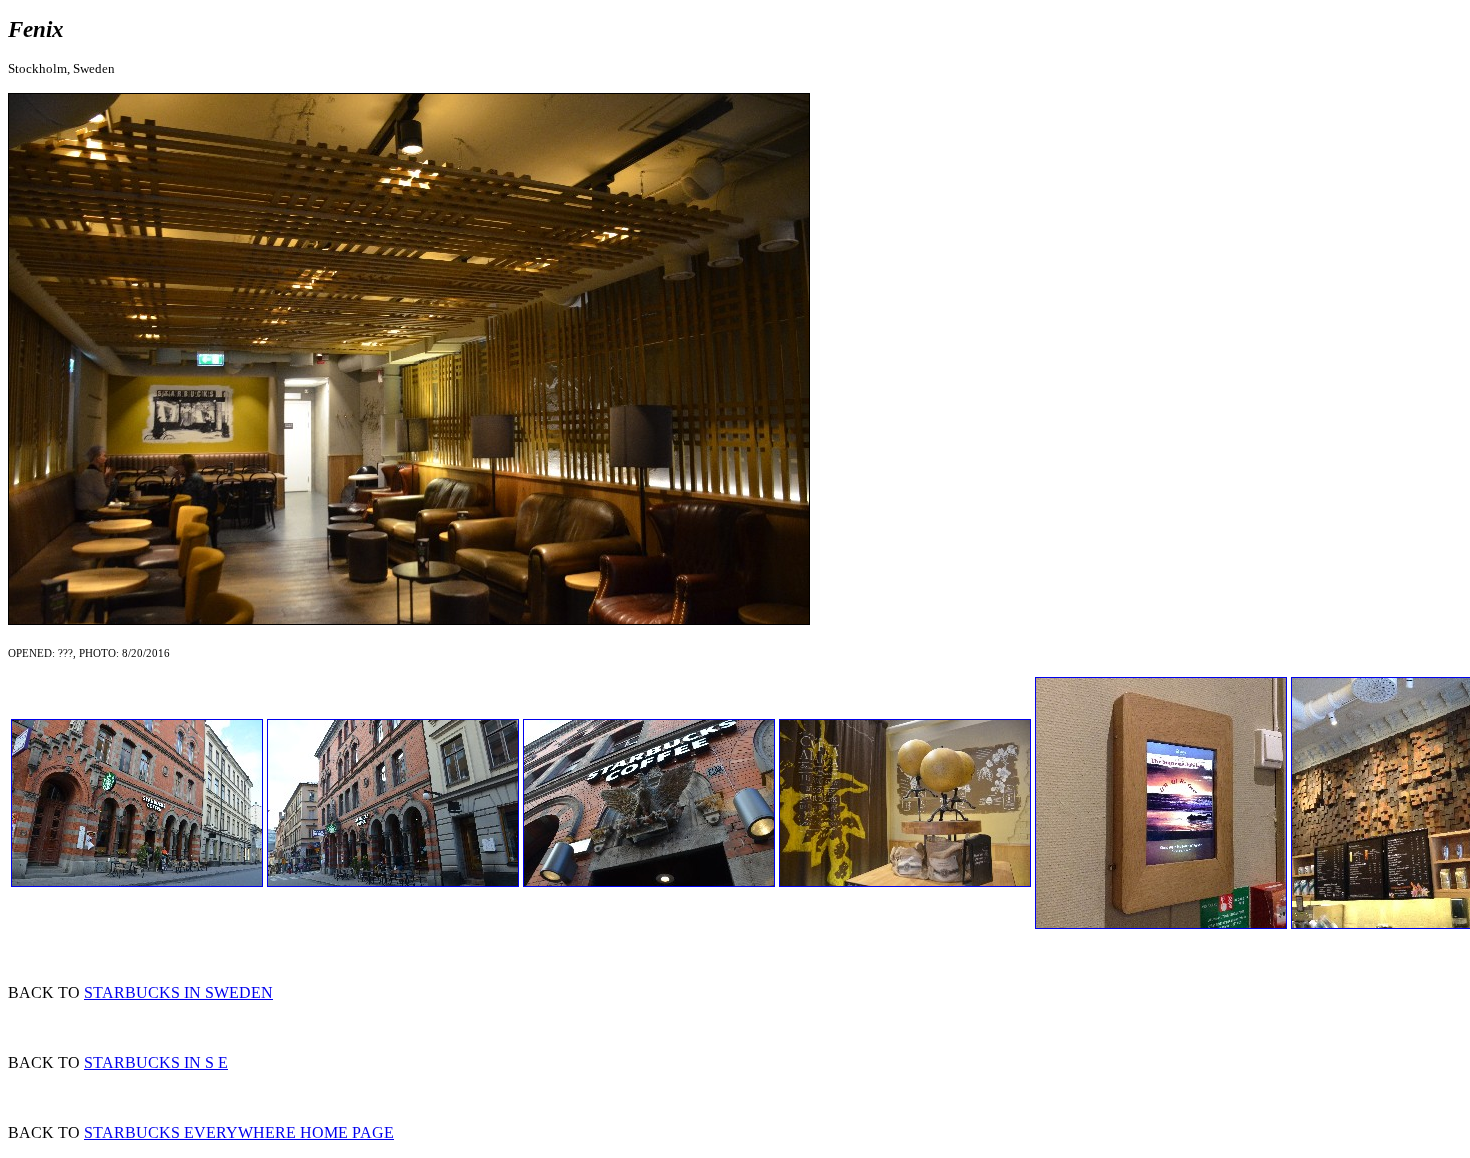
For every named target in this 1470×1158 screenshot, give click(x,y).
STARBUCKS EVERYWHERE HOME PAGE (239, 1132)
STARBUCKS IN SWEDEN (178, 992)
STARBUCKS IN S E (156, 1062)
